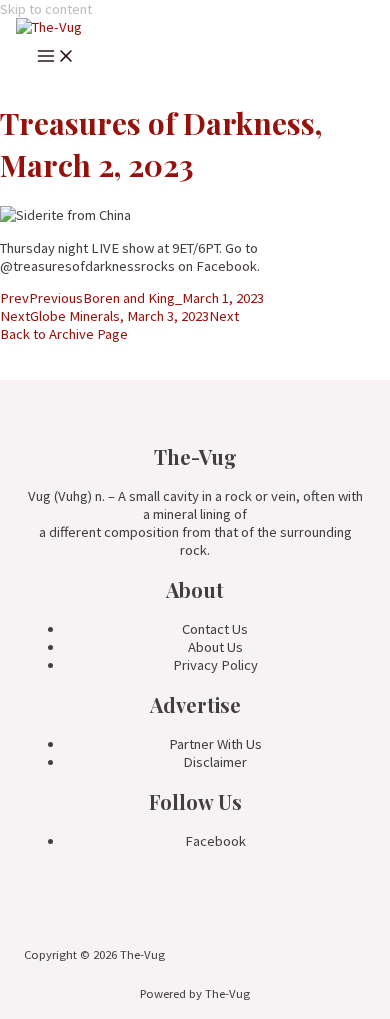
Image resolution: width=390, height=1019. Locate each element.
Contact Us (215, 629)
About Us (215, 647)
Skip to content (46, 9)
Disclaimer (215, 762)
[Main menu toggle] (56, 59)
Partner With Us (215, 744)
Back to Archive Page (64, 334)
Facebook (215, 841)
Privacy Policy (215, 665)
